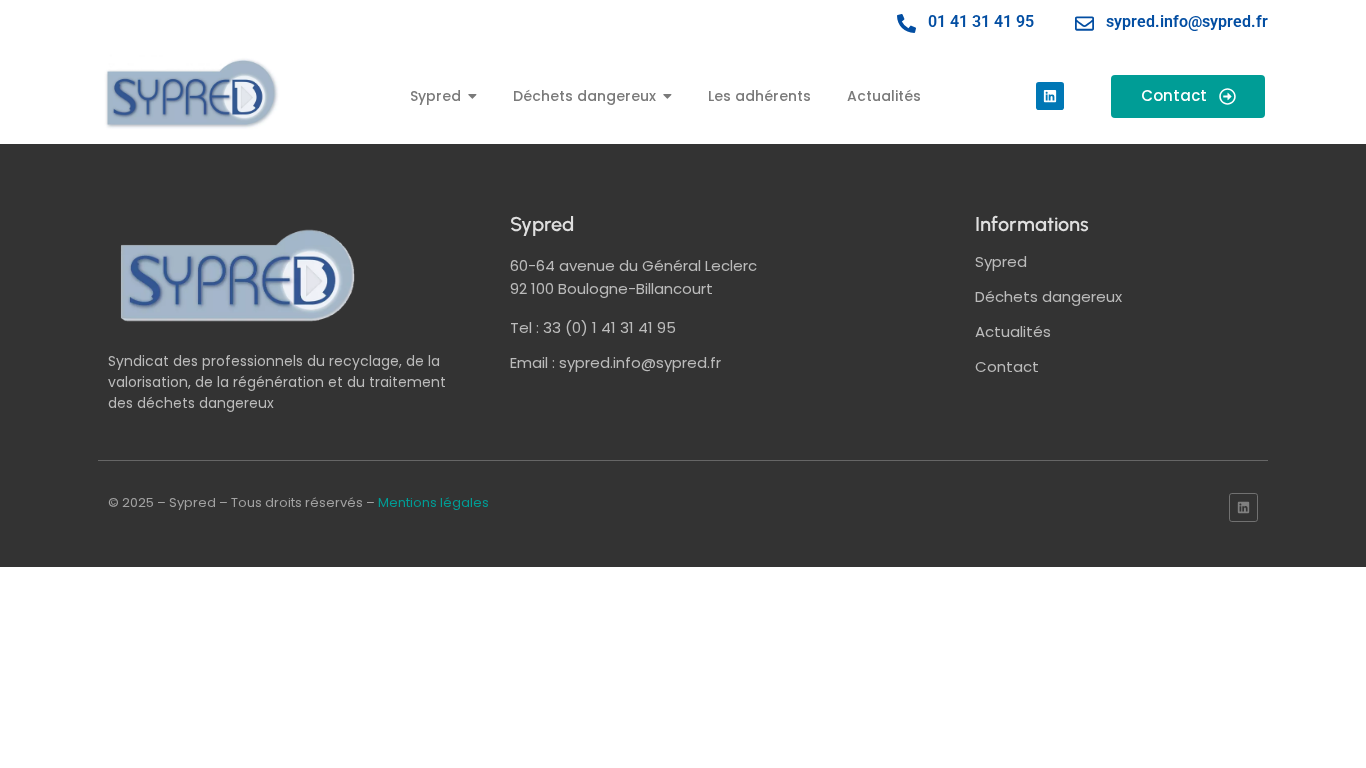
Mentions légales (433, 502)
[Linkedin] (1050, 96)
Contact (1007, 366)
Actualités (1013, 331)
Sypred (1001, 261)
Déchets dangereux (1048, 296)
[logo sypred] (238, 275)
